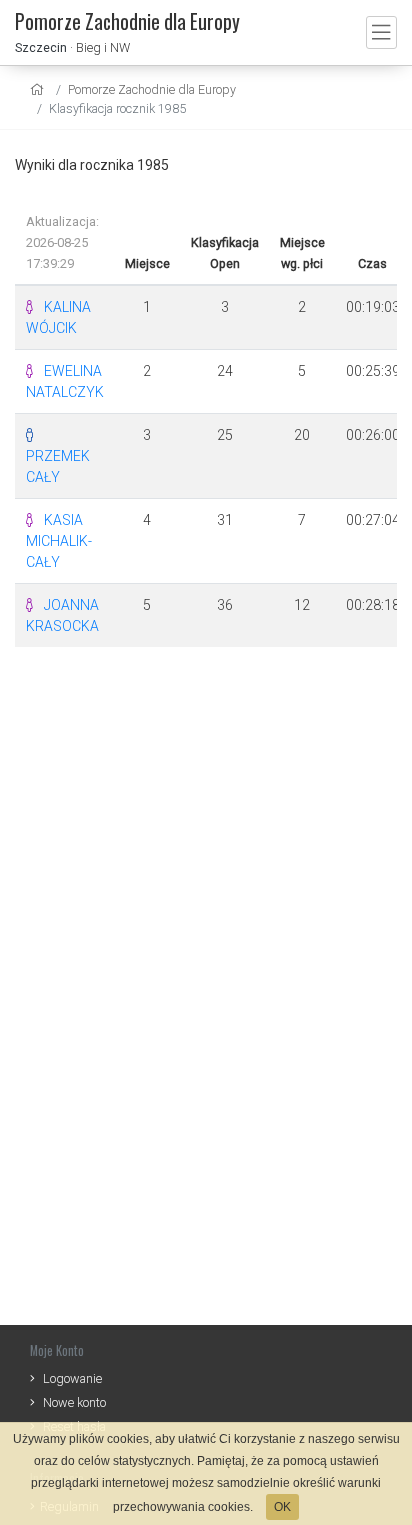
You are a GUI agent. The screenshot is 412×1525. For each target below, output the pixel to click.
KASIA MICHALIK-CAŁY (59, 541)
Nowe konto (74, 1402)
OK (282, 1507)
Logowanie (72, 1378)
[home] (39, 89)
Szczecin (41, 47)
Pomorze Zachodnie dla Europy (152, 89)
